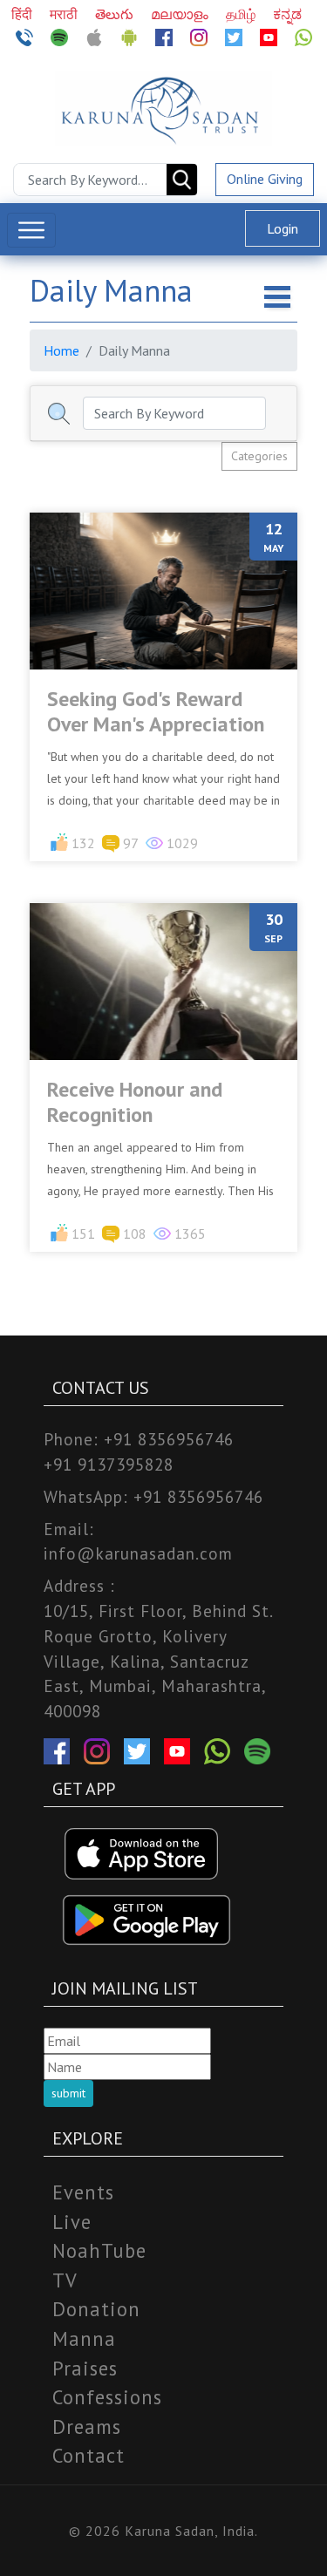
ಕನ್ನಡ (287, 14)
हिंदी (24, 14)
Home (61, 350)
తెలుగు (116, 14)
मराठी (65, 14)
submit (68, 2093)
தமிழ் (242, 14)
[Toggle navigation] (31, 230)
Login (283, 228)
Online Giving (265, 179)
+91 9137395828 (109, 1464)
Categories (259, 456)
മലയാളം (181, 14)
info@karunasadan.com (138, 1553)
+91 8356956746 (169, 1439)
